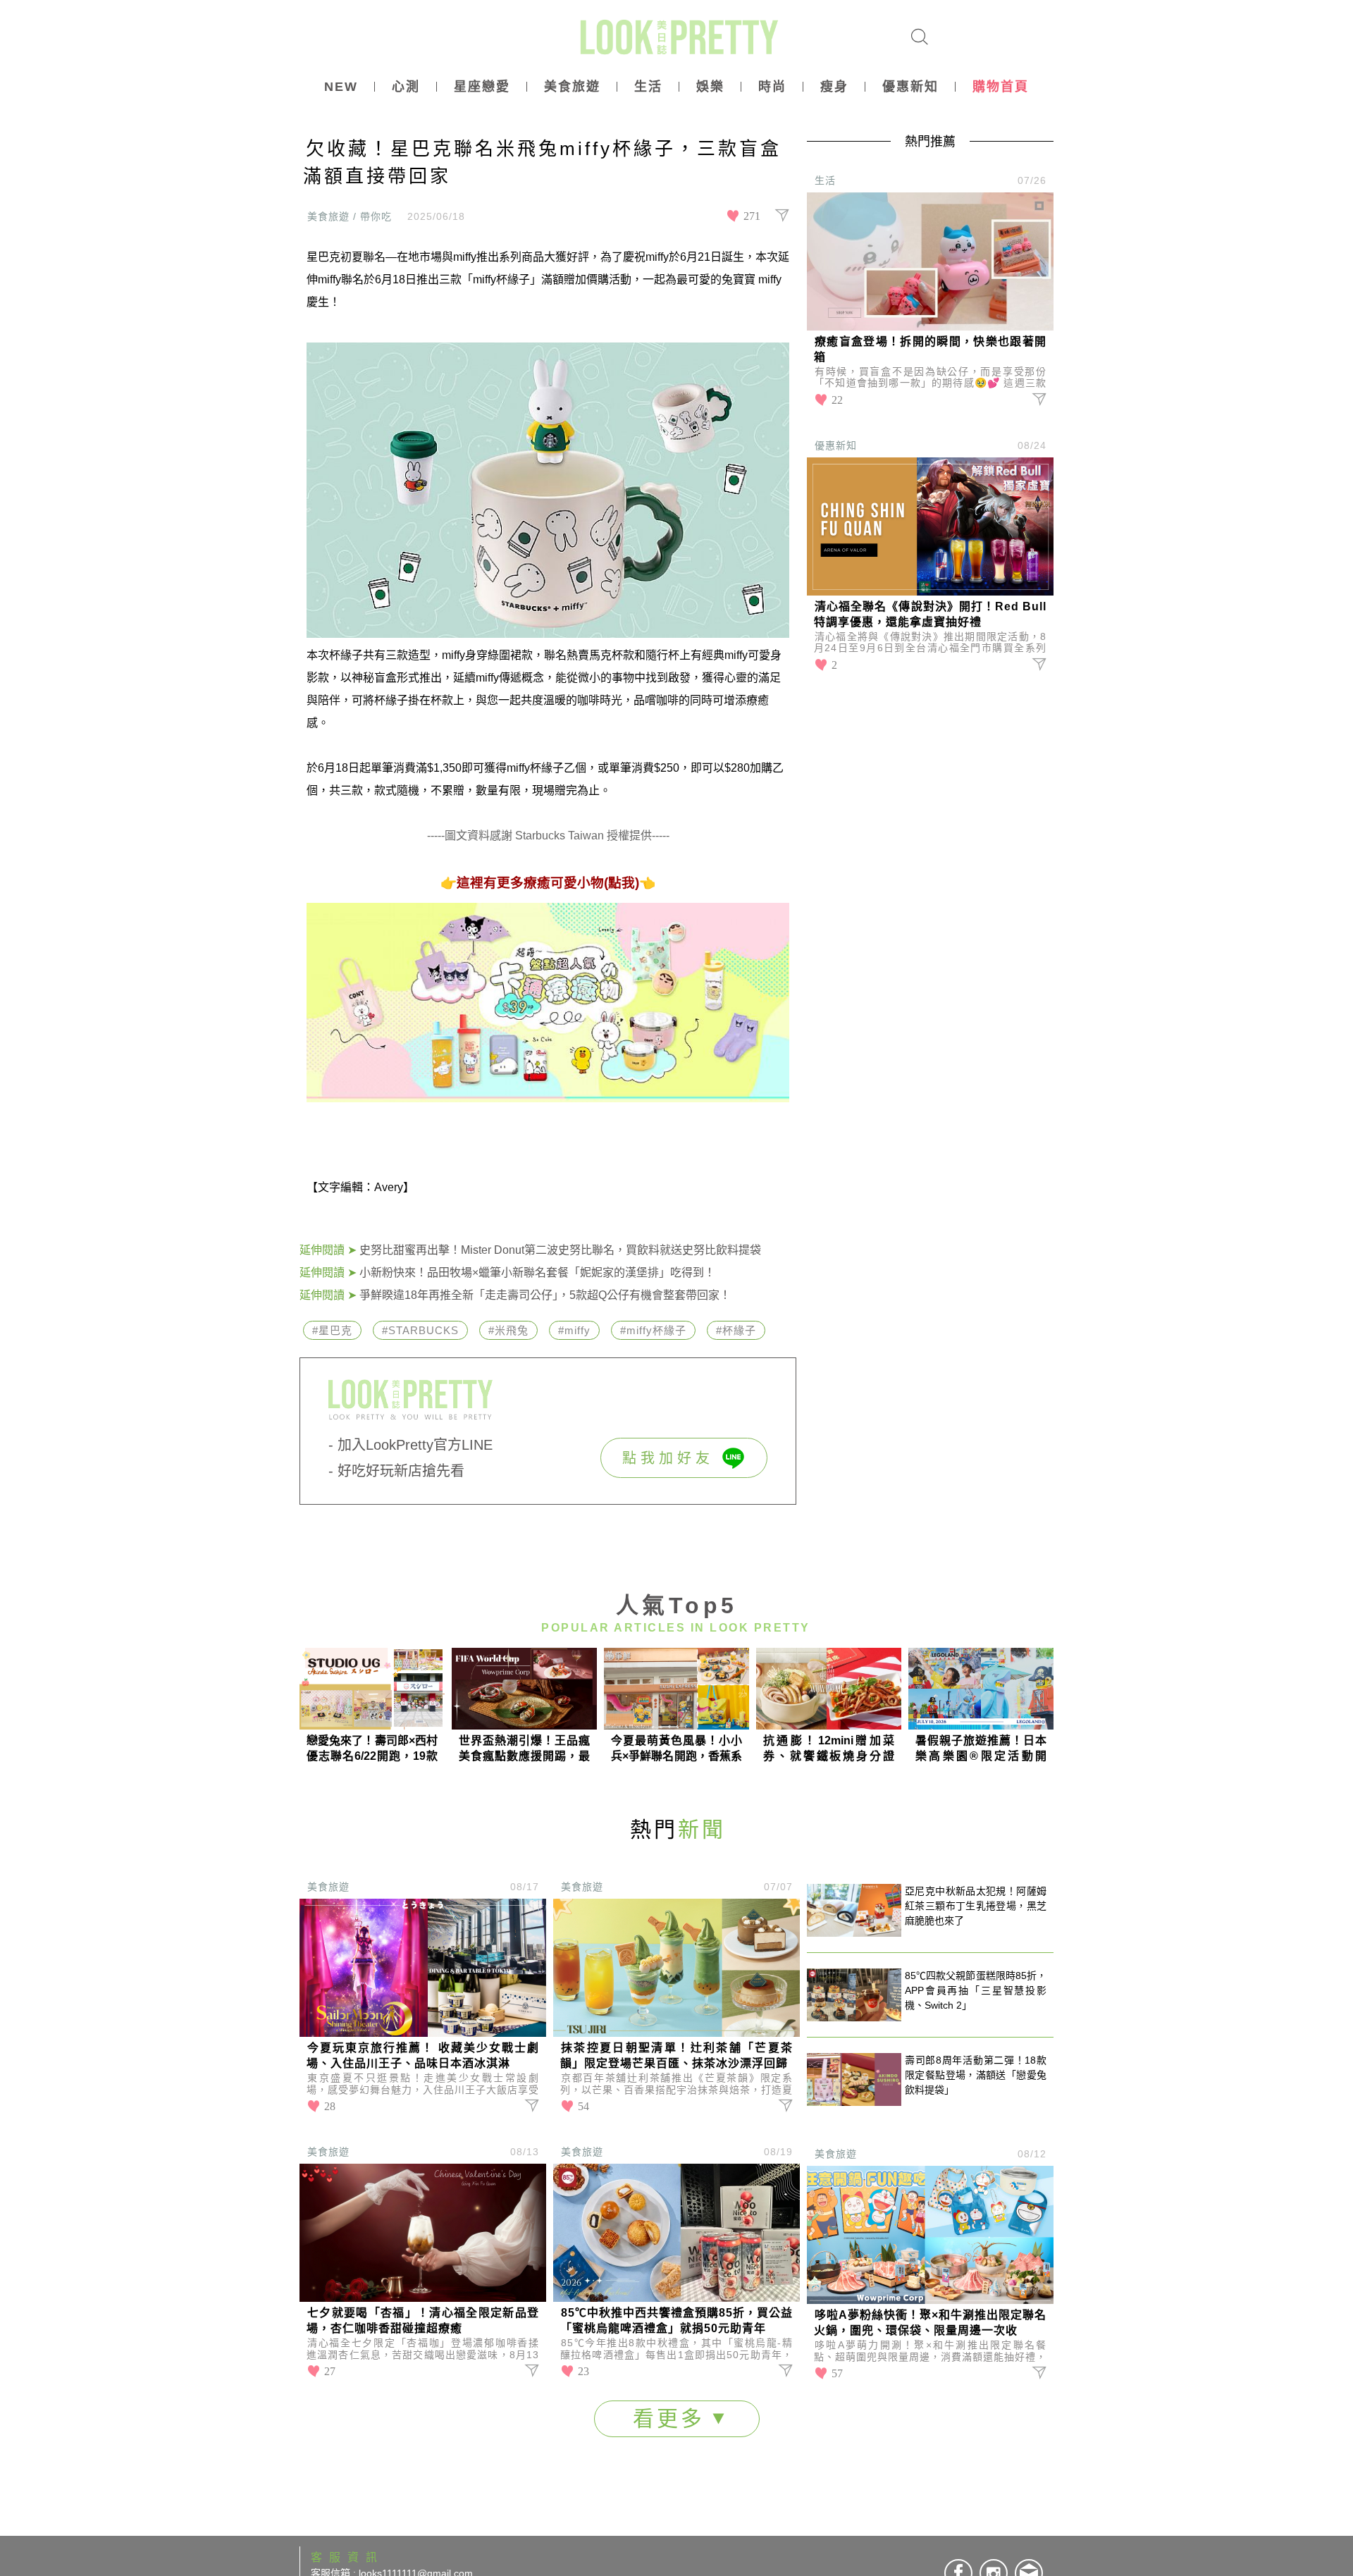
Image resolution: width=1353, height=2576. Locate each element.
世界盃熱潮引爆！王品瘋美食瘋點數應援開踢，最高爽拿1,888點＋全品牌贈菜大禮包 (524, 1749)
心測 (406, 87)
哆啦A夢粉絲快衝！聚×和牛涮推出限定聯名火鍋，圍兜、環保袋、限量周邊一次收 (930, 2323)
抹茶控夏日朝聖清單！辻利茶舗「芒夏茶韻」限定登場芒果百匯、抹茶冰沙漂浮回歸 (676, 2056)
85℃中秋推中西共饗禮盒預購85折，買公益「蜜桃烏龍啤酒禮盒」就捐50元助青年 (676, 2321)
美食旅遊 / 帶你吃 (350, 216)
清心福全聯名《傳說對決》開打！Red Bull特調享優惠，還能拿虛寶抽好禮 (930, 614)
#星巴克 (332, 1330)
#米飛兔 (508, 1330)
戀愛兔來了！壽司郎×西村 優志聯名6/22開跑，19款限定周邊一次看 (372, 1749)
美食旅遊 (572, 87)
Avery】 (394, 1187)
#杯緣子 (736, 1330)
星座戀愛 (482, 87)
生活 (648, 87)
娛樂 (710, 87)
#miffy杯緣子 (653, 1330)
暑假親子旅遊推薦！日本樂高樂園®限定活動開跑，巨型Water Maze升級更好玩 (981, 1749)
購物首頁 (1001, 87)
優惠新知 (910, 87)
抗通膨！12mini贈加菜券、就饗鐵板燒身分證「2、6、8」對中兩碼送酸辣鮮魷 (829, 1749)
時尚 (772, 87)
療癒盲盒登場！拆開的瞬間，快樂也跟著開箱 (930, 349)
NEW (341, 87)
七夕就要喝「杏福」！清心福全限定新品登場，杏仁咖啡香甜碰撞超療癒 (423, 2321)
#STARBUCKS (420, 1330)
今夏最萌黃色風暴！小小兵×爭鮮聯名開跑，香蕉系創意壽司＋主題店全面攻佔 (676, 1749)
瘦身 (834, 87)
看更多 (673, 2418)
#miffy (574, 1330)
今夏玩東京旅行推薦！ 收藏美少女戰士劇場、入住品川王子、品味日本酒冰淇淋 (423, 2056)
